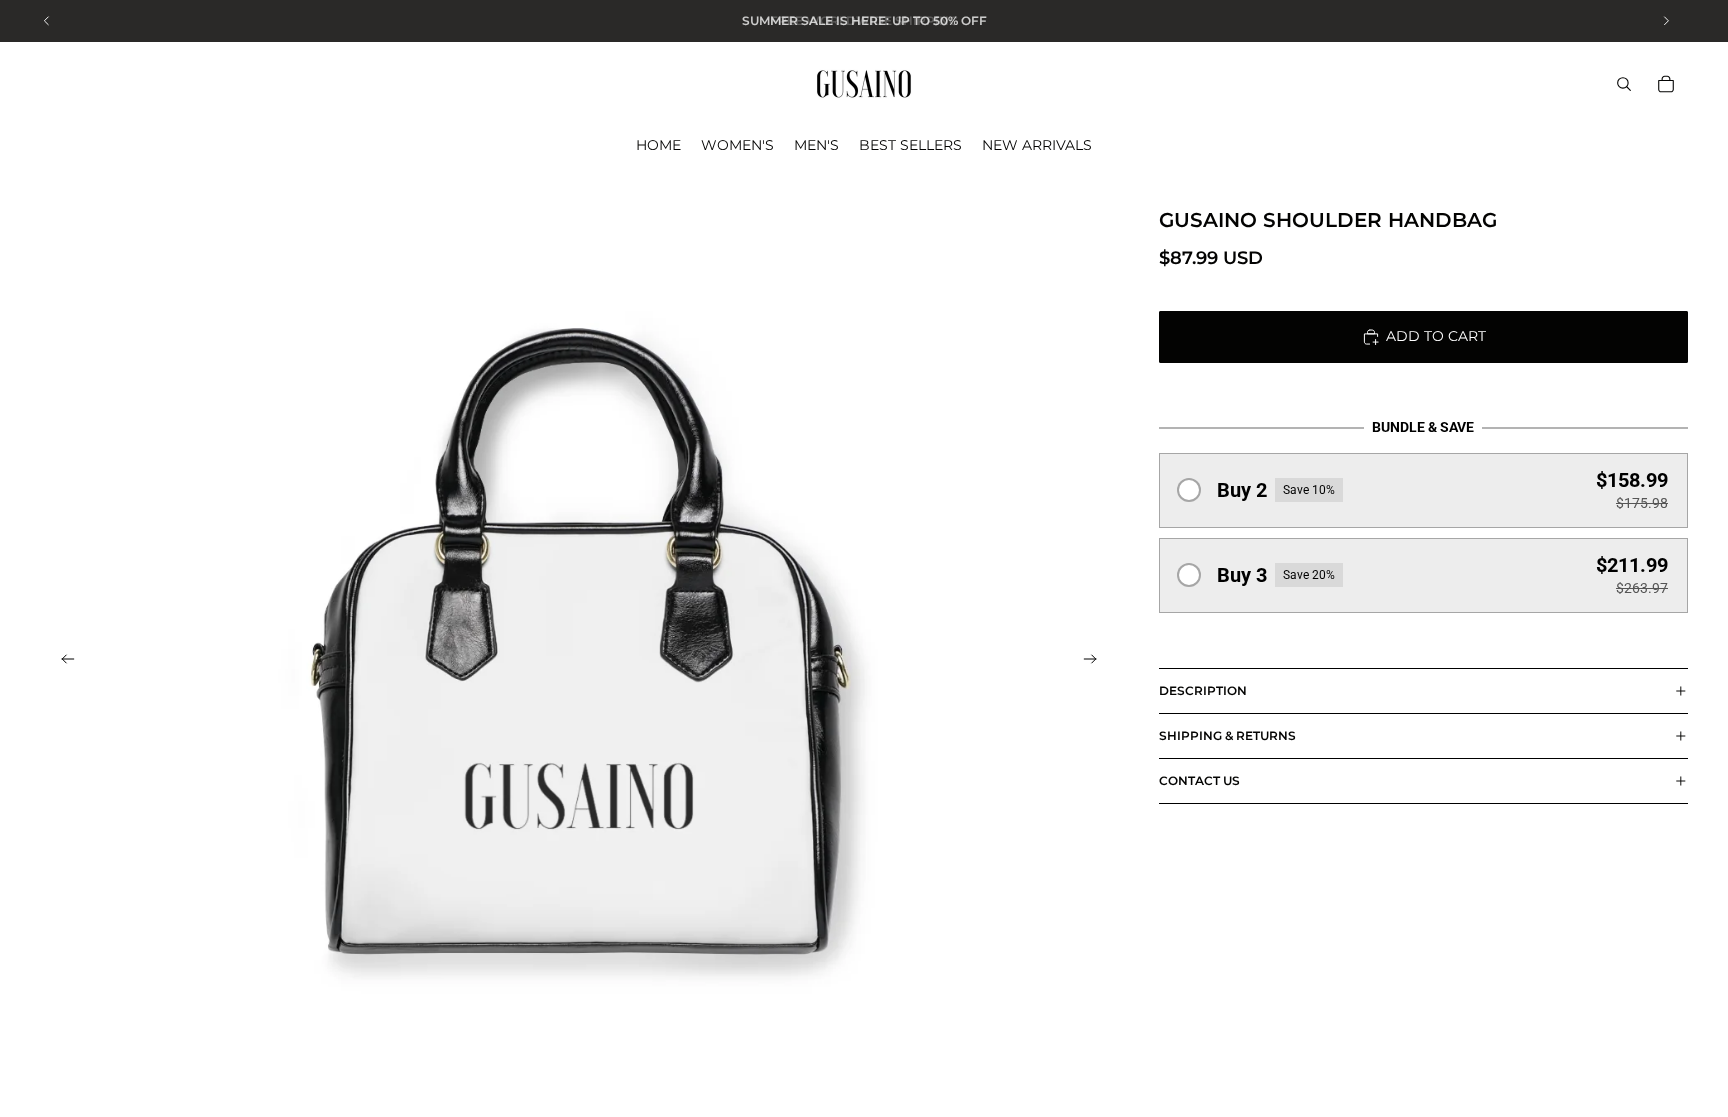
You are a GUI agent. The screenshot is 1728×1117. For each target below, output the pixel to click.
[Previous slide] (62, 662)
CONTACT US (1199, 780)
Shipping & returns (1227, 735)
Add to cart (1436, 336)
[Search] (1624, 84)
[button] (1423, 490)
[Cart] (1666, 84)
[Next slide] (1097, 662)
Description (1203, 690)
